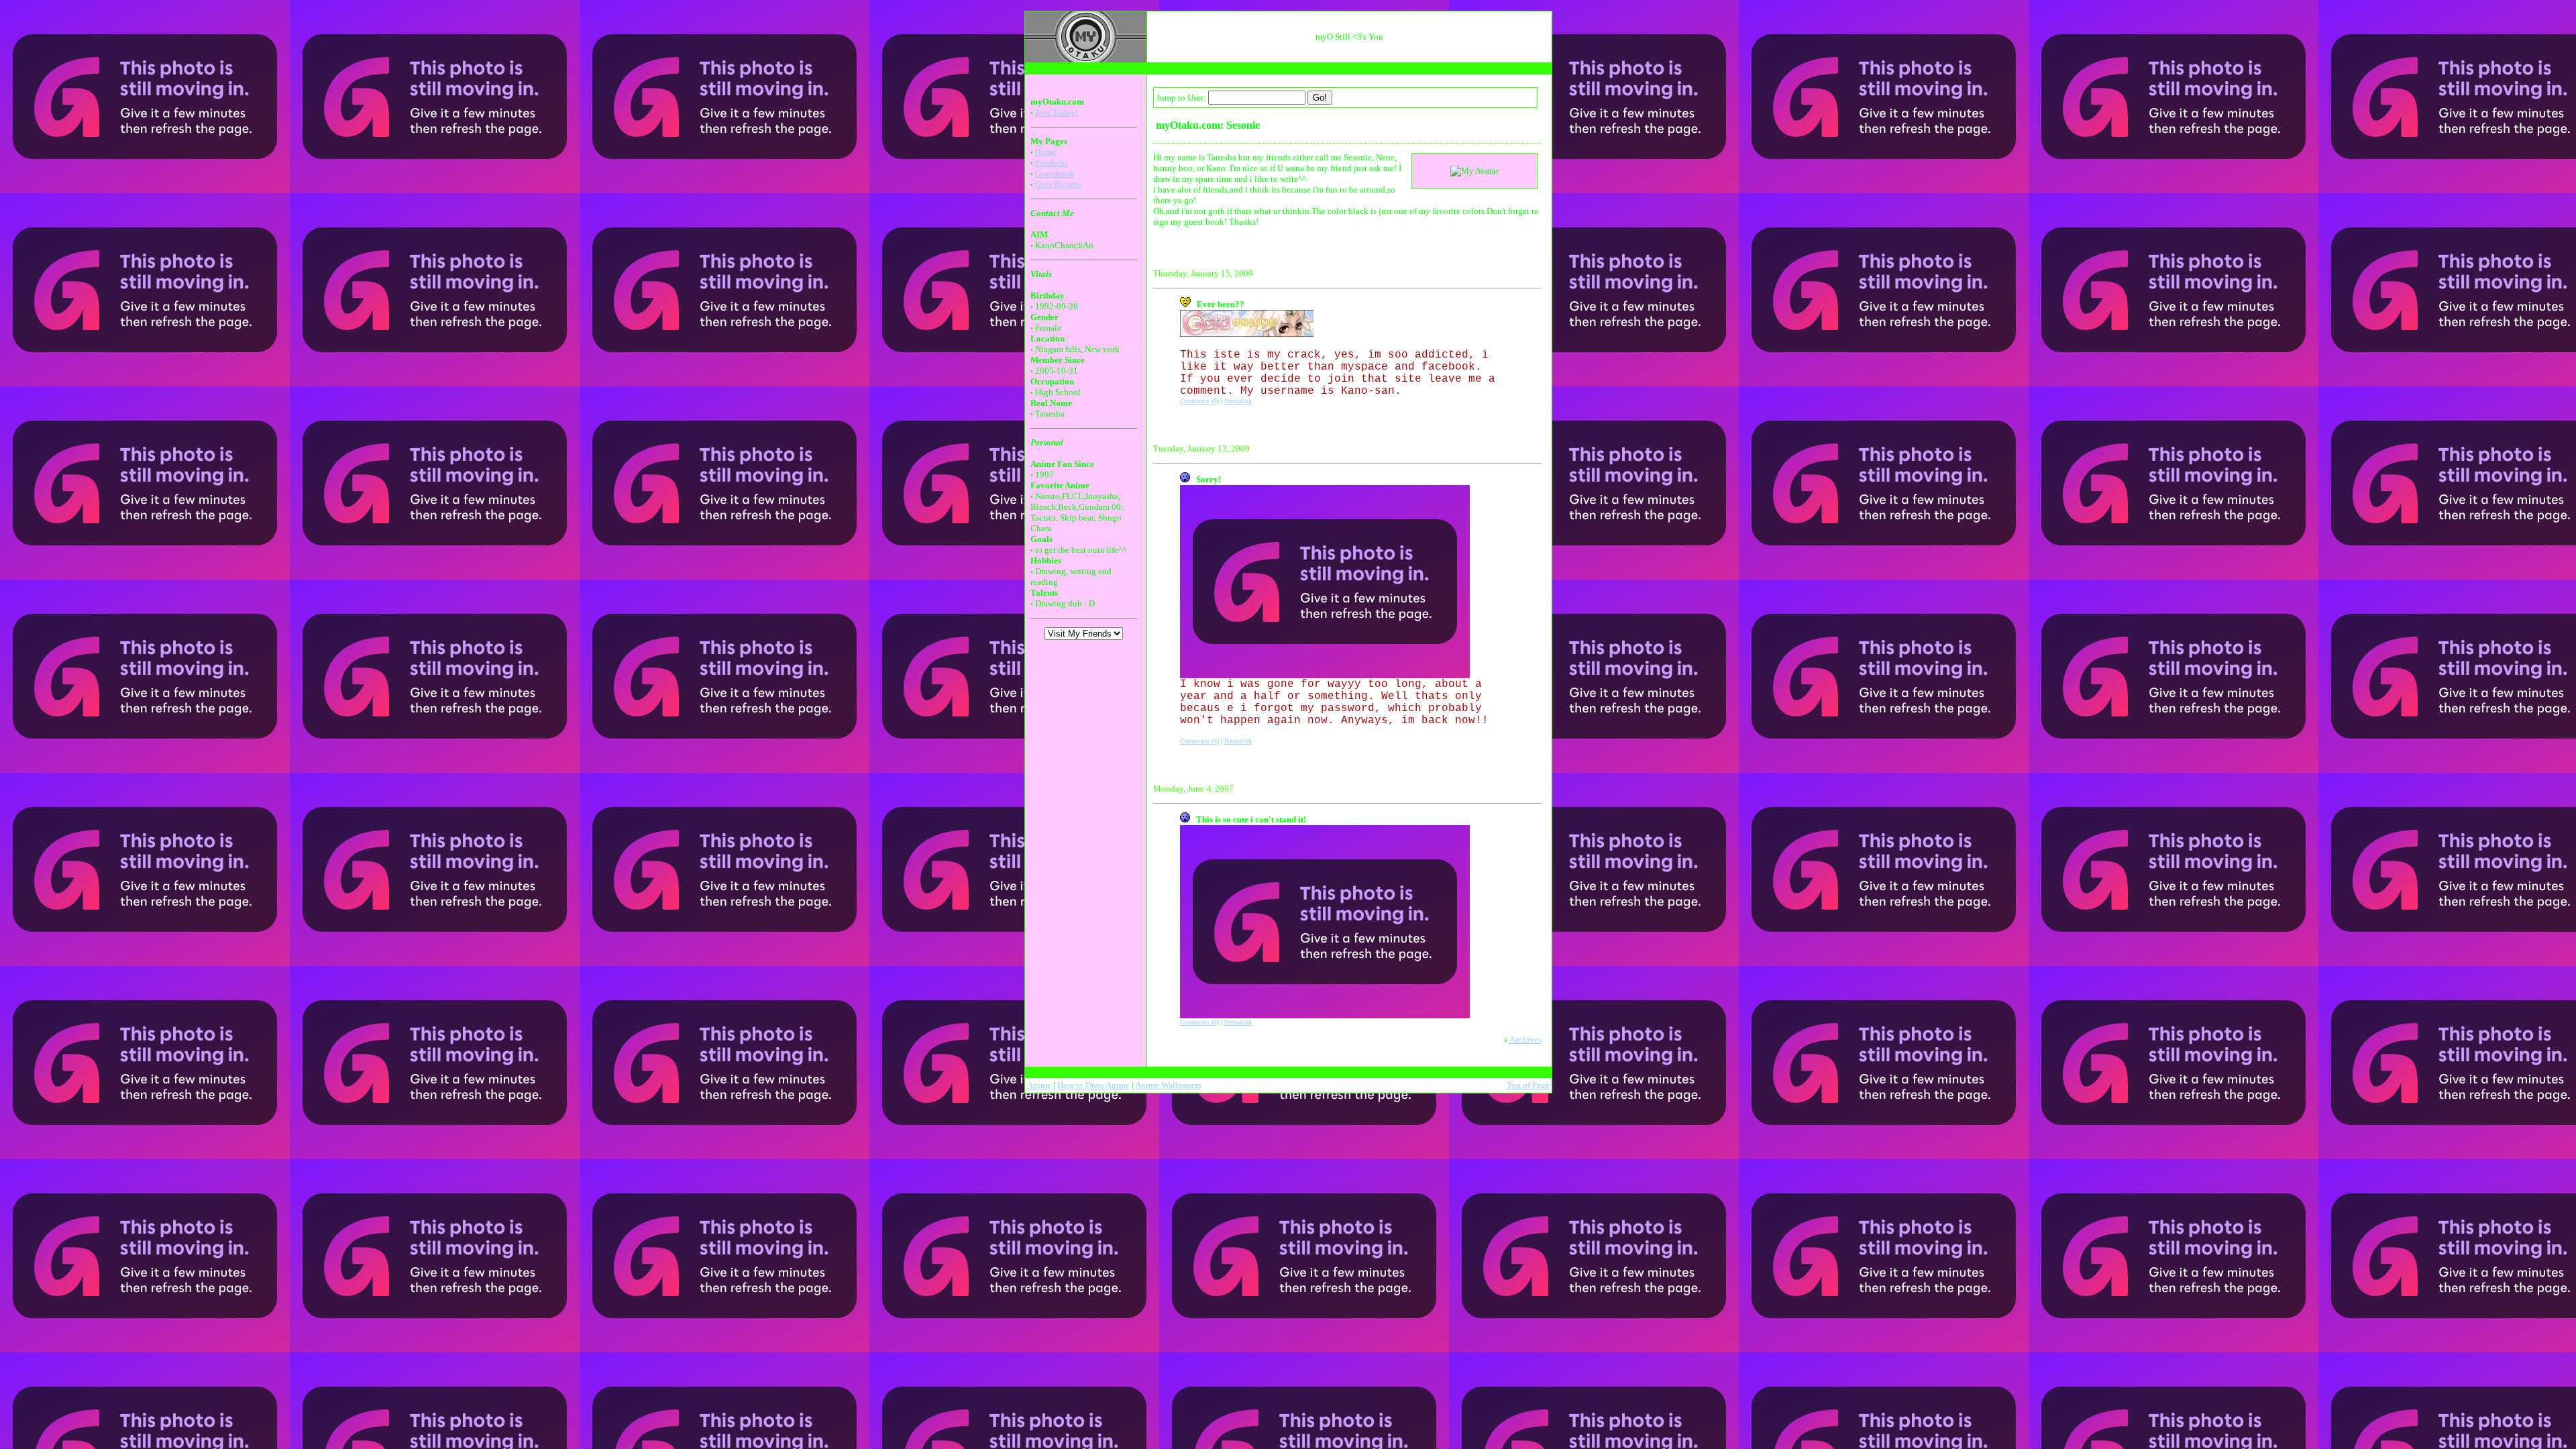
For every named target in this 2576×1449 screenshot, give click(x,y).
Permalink (1238, 401)
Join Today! (1057, 112)
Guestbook (1055, 173)
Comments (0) (1199, 401)
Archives (1525, 1039)
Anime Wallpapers (1168, 1085)
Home (1046, 152)
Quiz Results (1058, 184)
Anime (1039, 1085)
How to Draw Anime (1093, 1085)
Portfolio (1051, 163)
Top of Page (1528, 1085)
